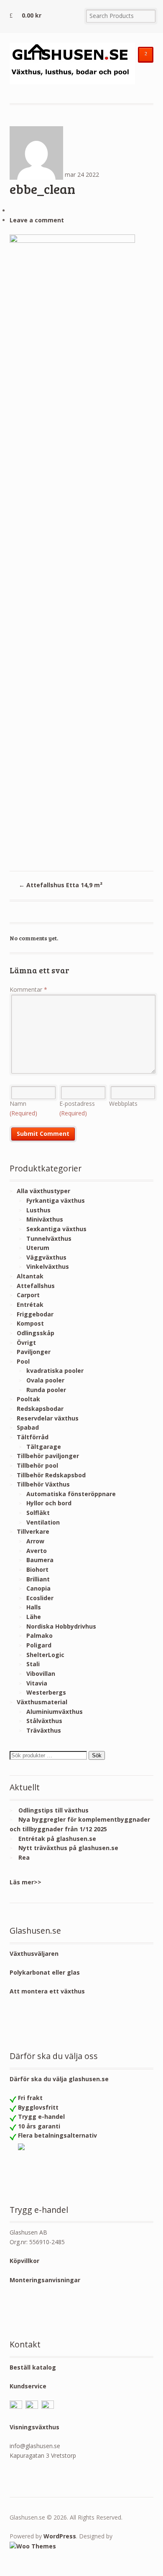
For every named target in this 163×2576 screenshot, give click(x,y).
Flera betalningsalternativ (57, 2135)
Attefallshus (36, 1286)
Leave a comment (37, 220)
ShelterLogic (45, 1655)
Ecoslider (40, 1598)
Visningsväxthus (34, 2427)
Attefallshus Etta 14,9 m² (61, 885)
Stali (33, 1664)
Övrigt (26, 1343)
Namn (23, 1108)
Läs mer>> (25, 1882)
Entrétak (30, 1305)
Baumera (40, 1560)
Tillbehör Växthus (43, 1484)
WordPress (60, 2536)
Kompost (30, 1323)
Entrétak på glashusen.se (57, 1839)
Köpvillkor (24, 2261)
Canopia (38, 1588)
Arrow (35, 1541)
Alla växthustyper (43, 1191)
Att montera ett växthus (47, 1991)
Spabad (28, 1427)
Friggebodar (35, 1314)
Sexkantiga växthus (56, 1229)
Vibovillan (41, 1674)
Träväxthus (44, 1730)
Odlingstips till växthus (53, 1810)
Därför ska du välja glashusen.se (59, 2079)
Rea (24, 1857)
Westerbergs (46, 1692)
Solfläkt (38, 1513)
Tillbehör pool (37, 1465)
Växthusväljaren (34, 1954)
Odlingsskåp (36, 1333)
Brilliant (38, 1579)
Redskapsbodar (40, 1409)
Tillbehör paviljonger (48, 1456)
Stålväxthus (44, 1721)
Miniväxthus (45, 1219)
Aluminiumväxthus (55, 1712)
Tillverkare (33, 1531)
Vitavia (37, 1683)
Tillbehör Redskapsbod (51, 1475)
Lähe (34, 1617)
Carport (28, 1295)
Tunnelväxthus (49, 1238)
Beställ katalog (33, 2367)
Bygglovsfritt (38, 2107)
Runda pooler (46, 1390)
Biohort (37, 1569)
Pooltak (28, 1399)
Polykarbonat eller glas (45, 1972)
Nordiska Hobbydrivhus (61, 1626)
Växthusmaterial (42, 1702)
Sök (97, 1755)
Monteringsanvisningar (45, 2280)
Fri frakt (30, 2098)
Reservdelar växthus (48, 1418)
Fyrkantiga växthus (56, 1200)
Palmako (39, 1635)
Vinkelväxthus (48, 1266)
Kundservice (28, 2386)
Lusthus (38, 1210)
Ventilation (43, 1522)
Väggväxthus (46, 1257)
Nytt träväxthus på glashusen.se (68, 1848)
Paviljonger (34, 1352)
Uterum (38, 1248)
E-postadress (77, 1108)
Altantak (30, 1276)
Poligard (39, 1645)
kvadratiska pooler (55, 1371)
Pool (23, 1361)
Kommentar (28, 989)
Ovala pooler (45, 1380)
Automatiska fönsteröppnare (71, 1494)
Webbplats (123, 1103)
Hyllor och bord (49, 1503)
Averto (37, 1551)
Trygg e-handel (41, 2117)
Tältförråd (33, 1437)
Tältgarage (44, 1447)
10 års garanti (39, 2126)
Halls (34, 1607)
